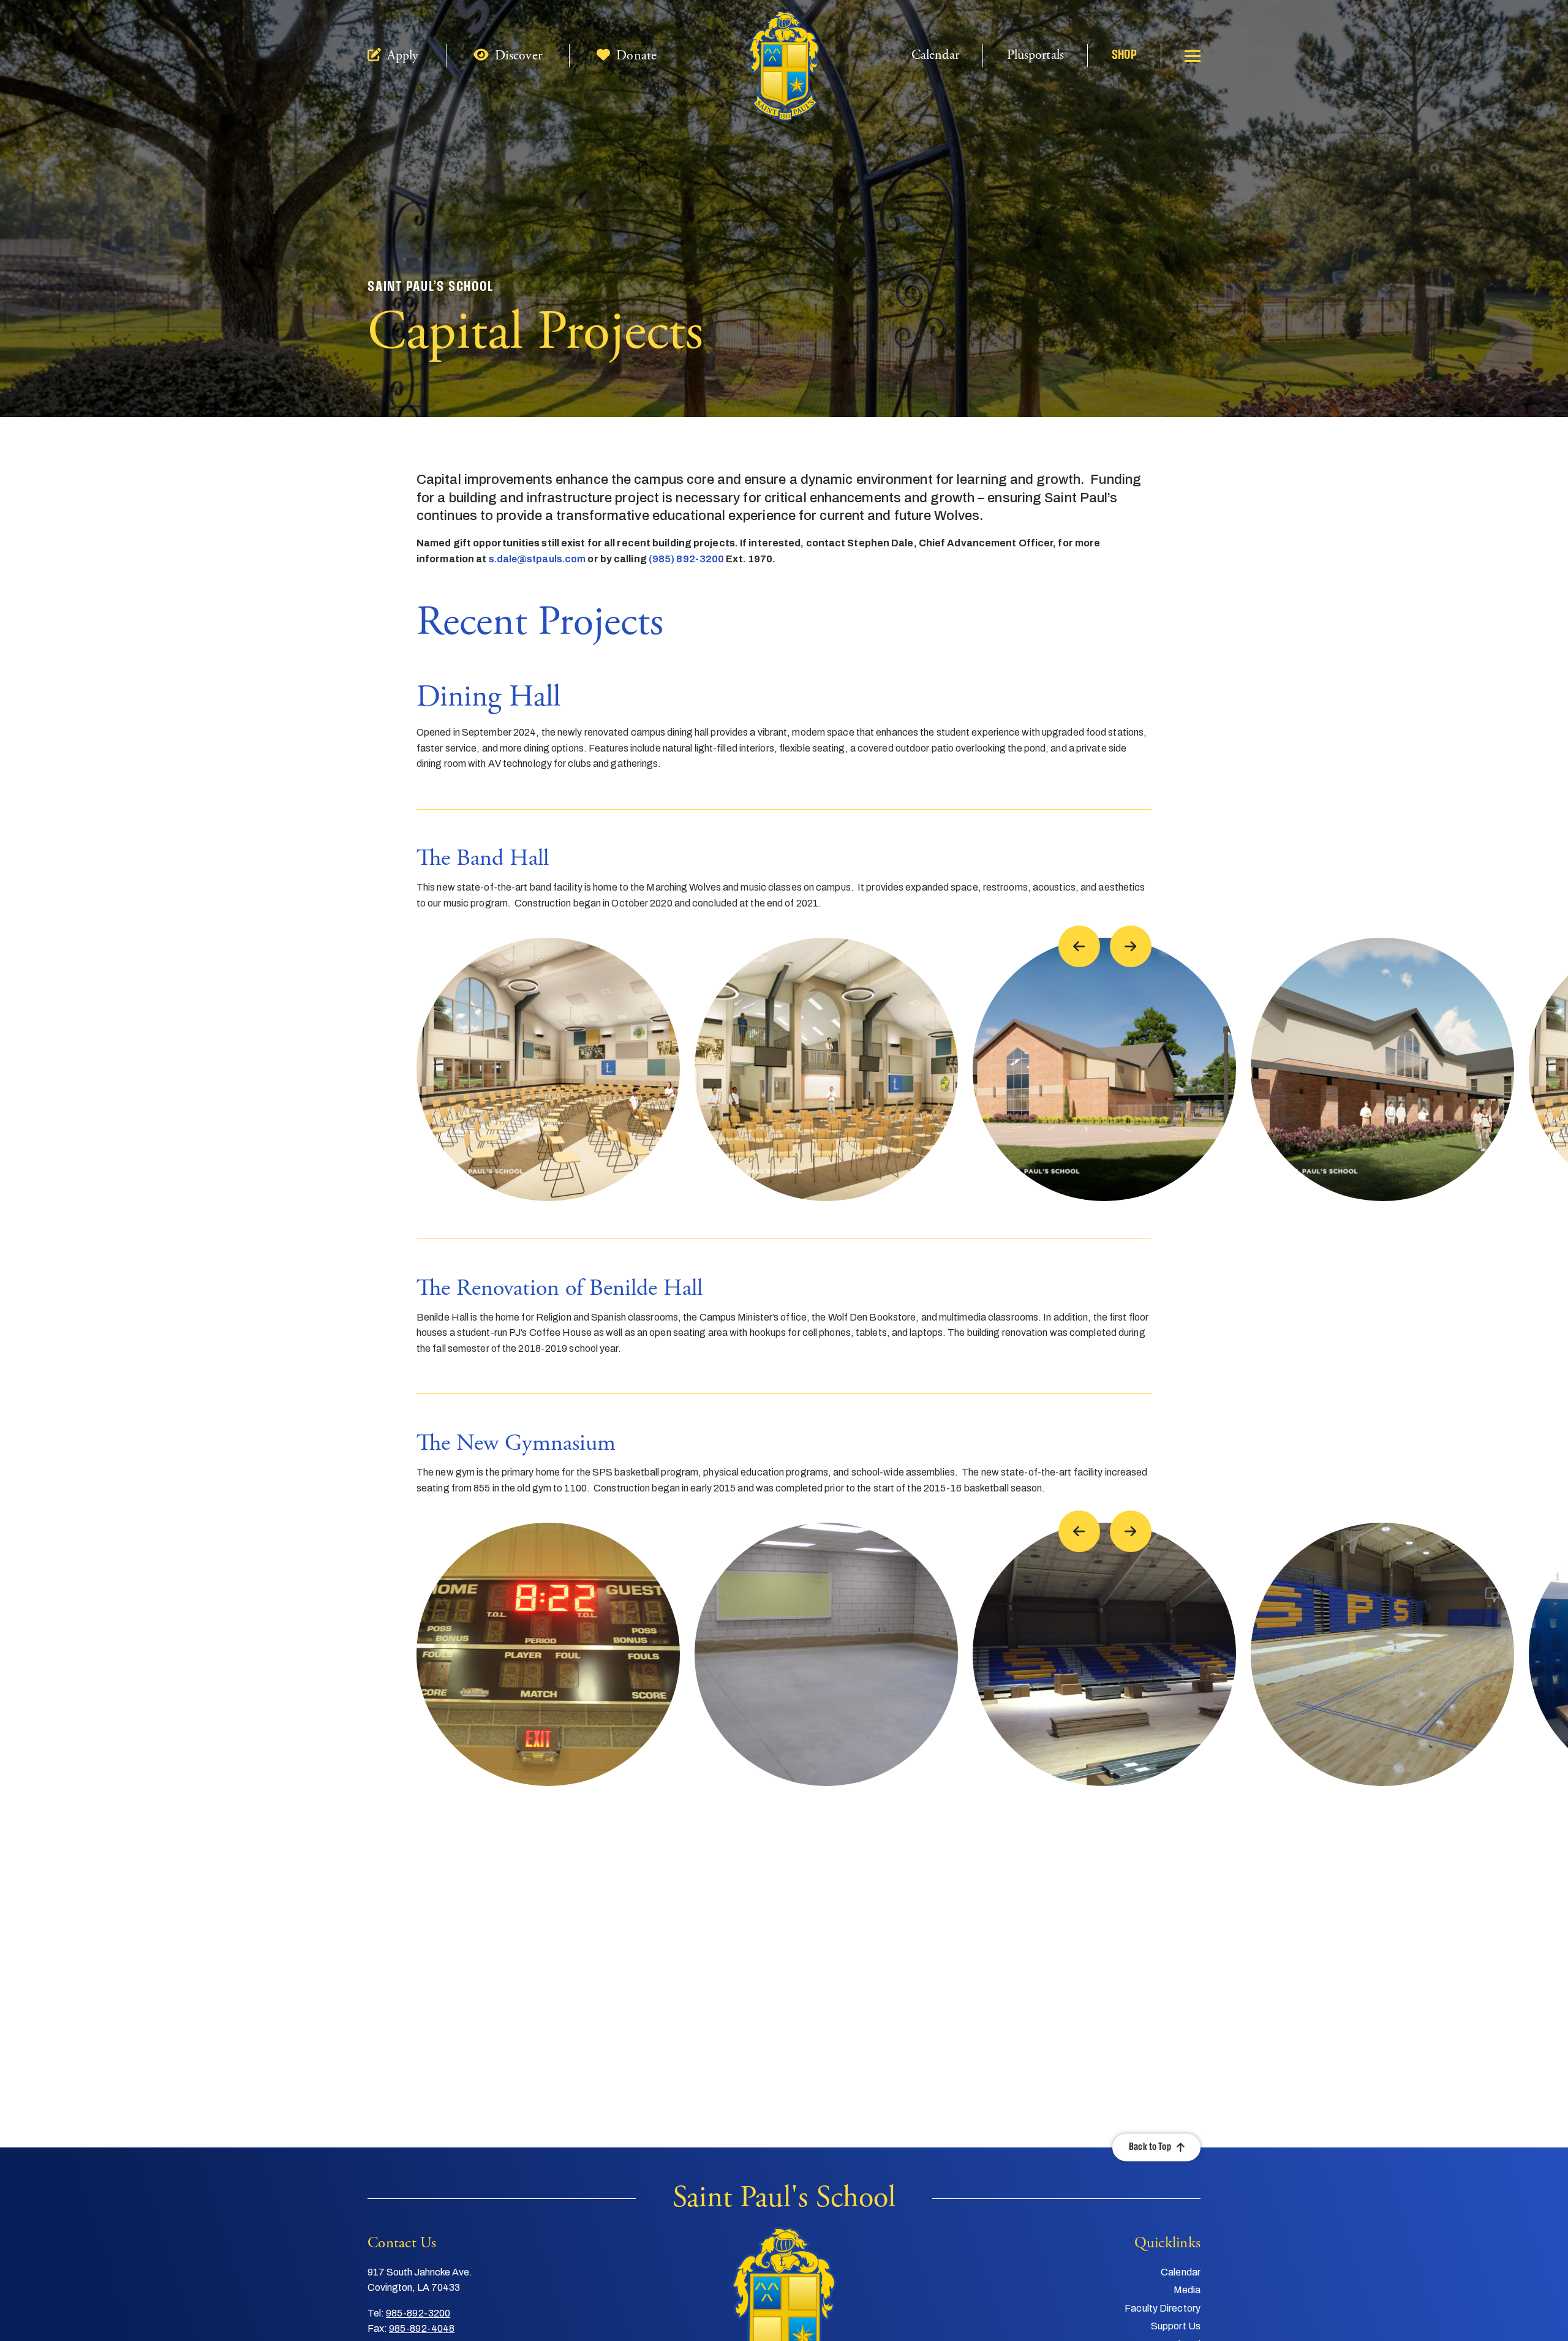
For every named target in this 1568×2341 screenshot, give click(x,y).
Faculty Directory (1163, 2308)
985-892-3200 (418, 2313)
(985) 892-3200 (686, 559)
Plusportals (1035, 55)
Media (1187, 2290)
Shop (1124, 55)
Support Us (1176, 2326)
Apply (401, 56)
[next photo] (1131, 946)
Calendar (935, 55)
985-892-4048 (422, 2328)
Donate (635, 56)
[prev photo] (1079, 946)
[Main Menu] (1193, 56)
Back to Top (1150, 2147)
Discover (517, 56)
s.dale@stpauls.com (537, 559)
